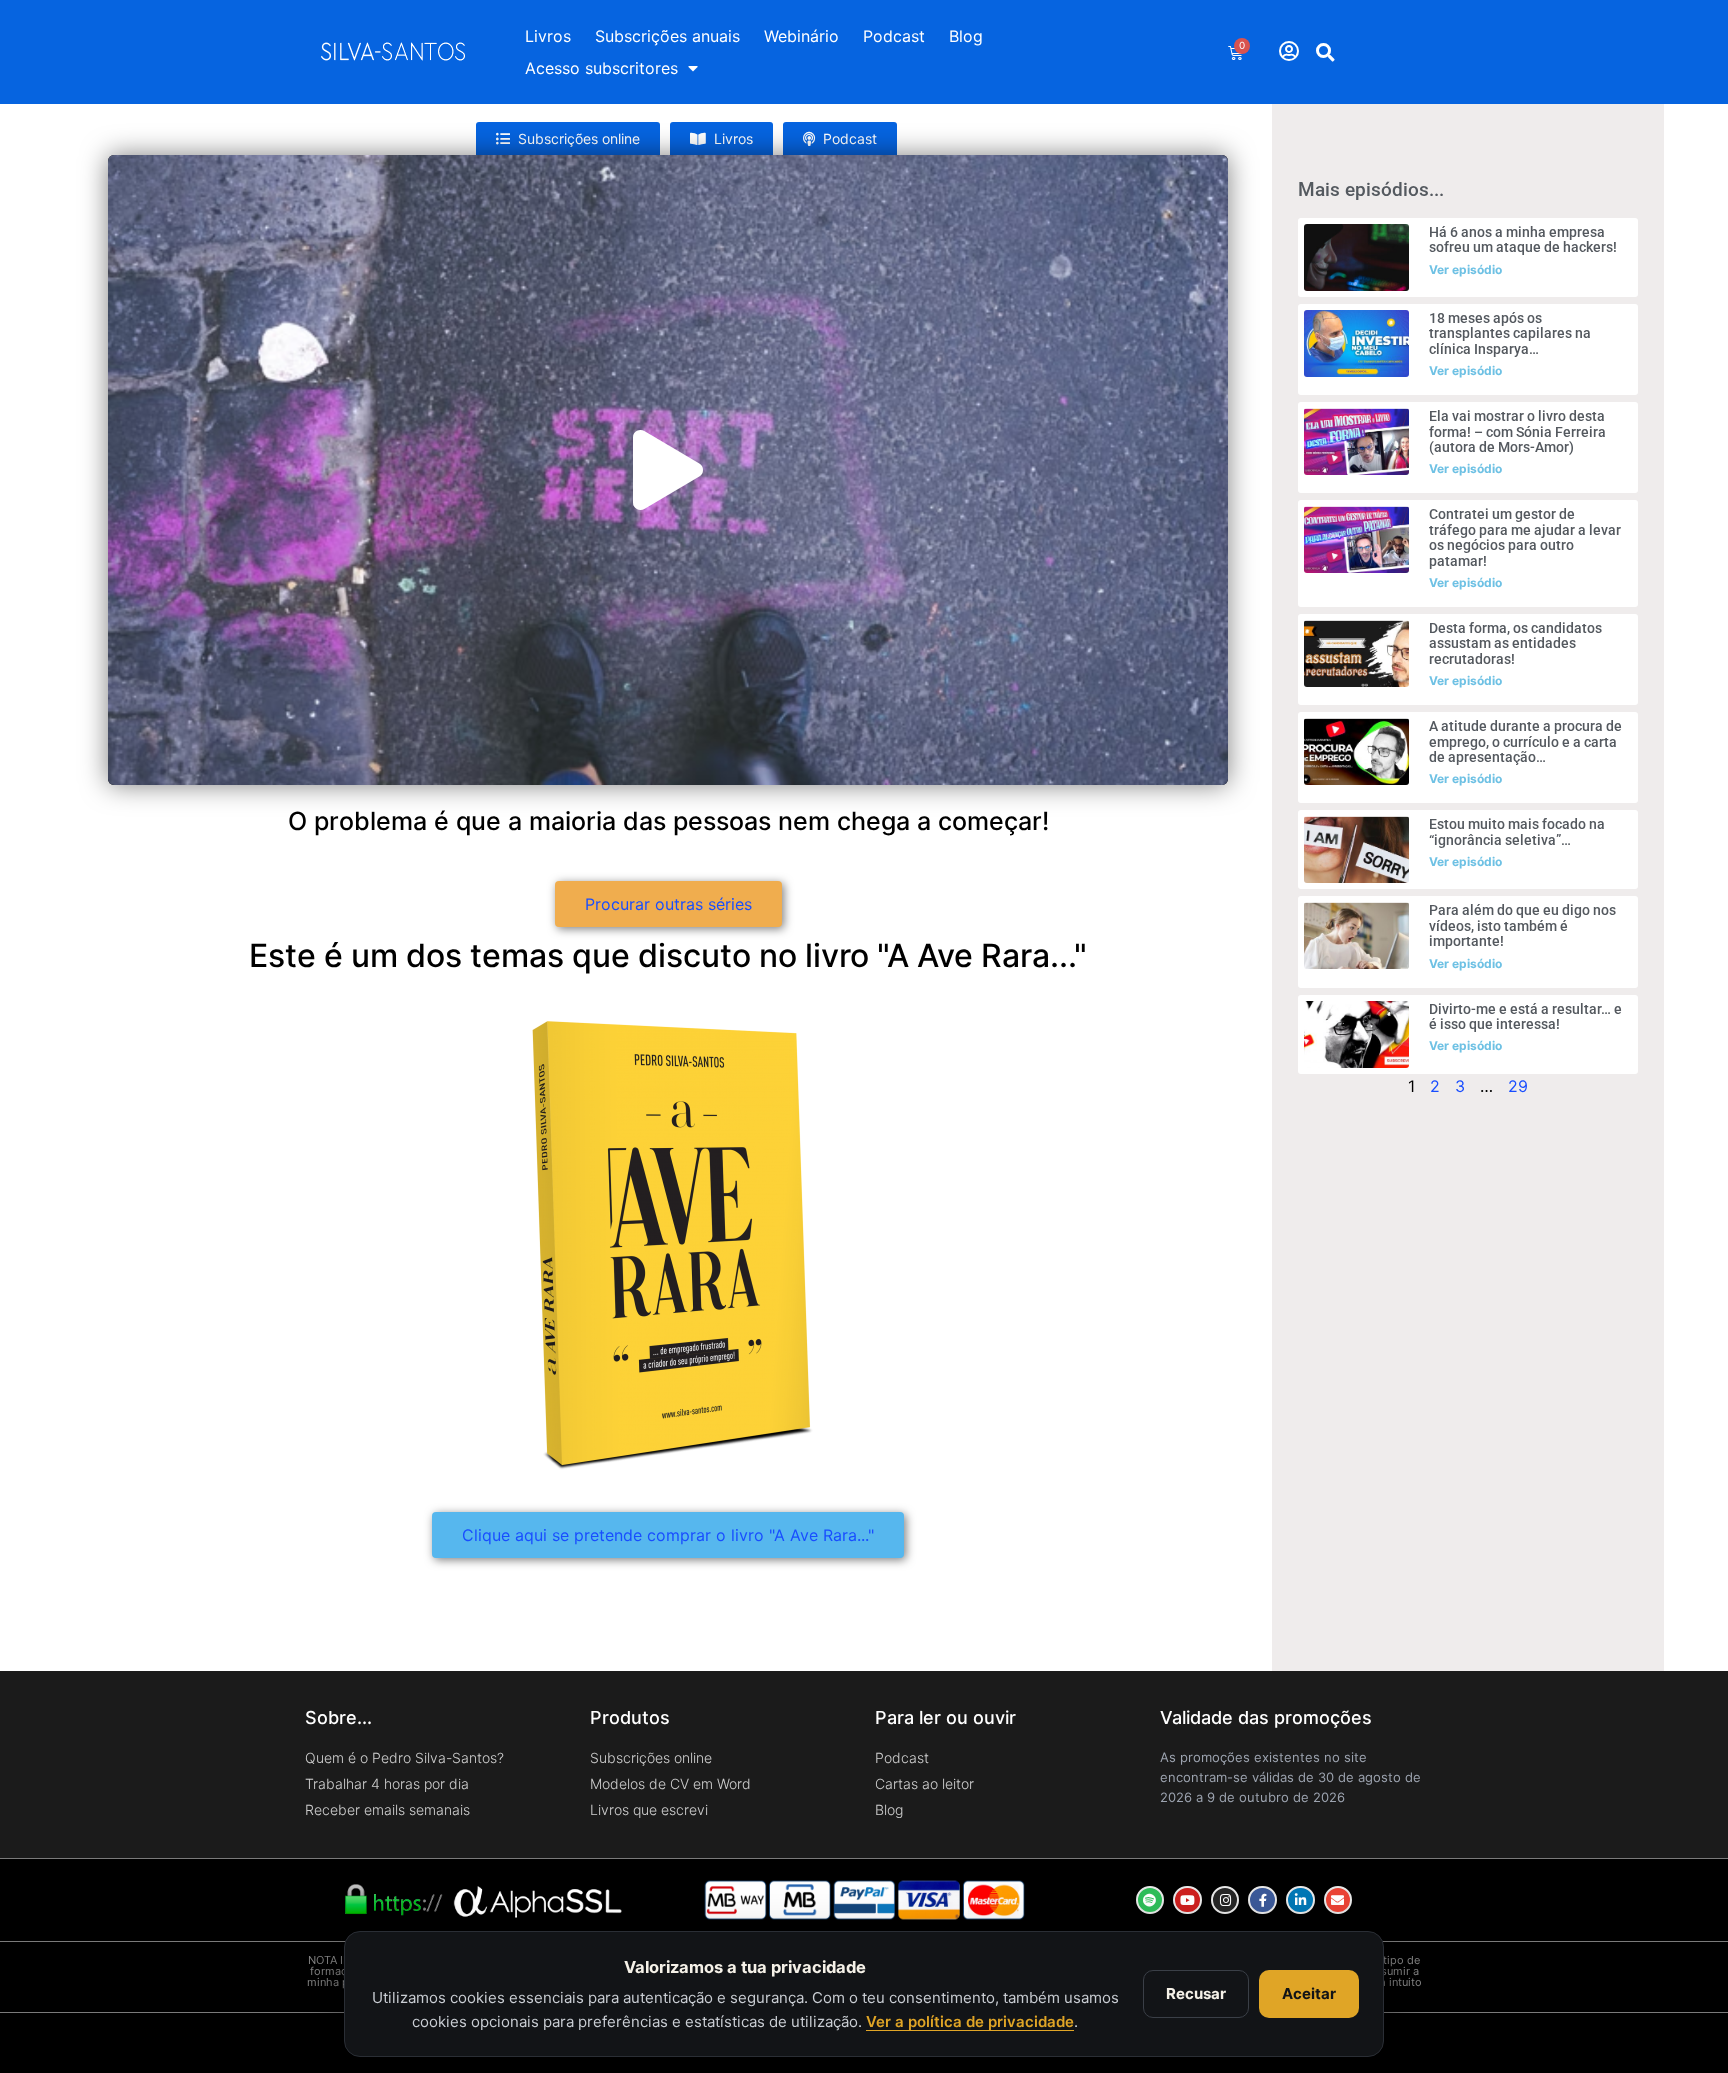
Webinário (801, 36)
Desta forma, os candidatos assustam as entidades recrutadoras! (1515, 643)
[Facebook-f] (1262, 1900)
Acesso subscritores (601, 68)
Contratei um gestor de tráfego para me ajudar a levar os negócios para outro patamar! (1525, 537)
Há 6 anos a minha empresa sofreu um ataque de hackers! (1523, 239)
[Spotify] (1150, 1900)
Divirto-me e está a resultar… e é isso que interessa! (1525, 1016)
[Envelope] (1338, 1900)
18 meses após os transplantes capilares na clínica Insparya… (1510, 333)
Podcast (894, 36)
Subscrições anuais (667, 36)
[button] (1326, 52)
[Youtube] (1187, 1900)
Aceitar (1309, 1993)
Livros (548, 36)
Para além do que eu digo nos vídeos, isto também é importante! (1522, 925)
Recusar (1196, 1993)
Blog (966, 36)
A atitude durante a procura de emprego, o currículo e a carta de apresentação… (1525, 741)
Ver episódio (1465, 269)
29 (1518, 1086)
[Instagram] (1225, 1900)
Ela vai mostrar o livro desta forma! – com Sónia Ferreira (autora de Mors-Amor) (1517, 431)
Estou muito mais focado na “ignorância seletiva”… (1517, 831)
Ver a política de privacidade (970, 2021)
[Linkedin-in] (1300, 1900)
